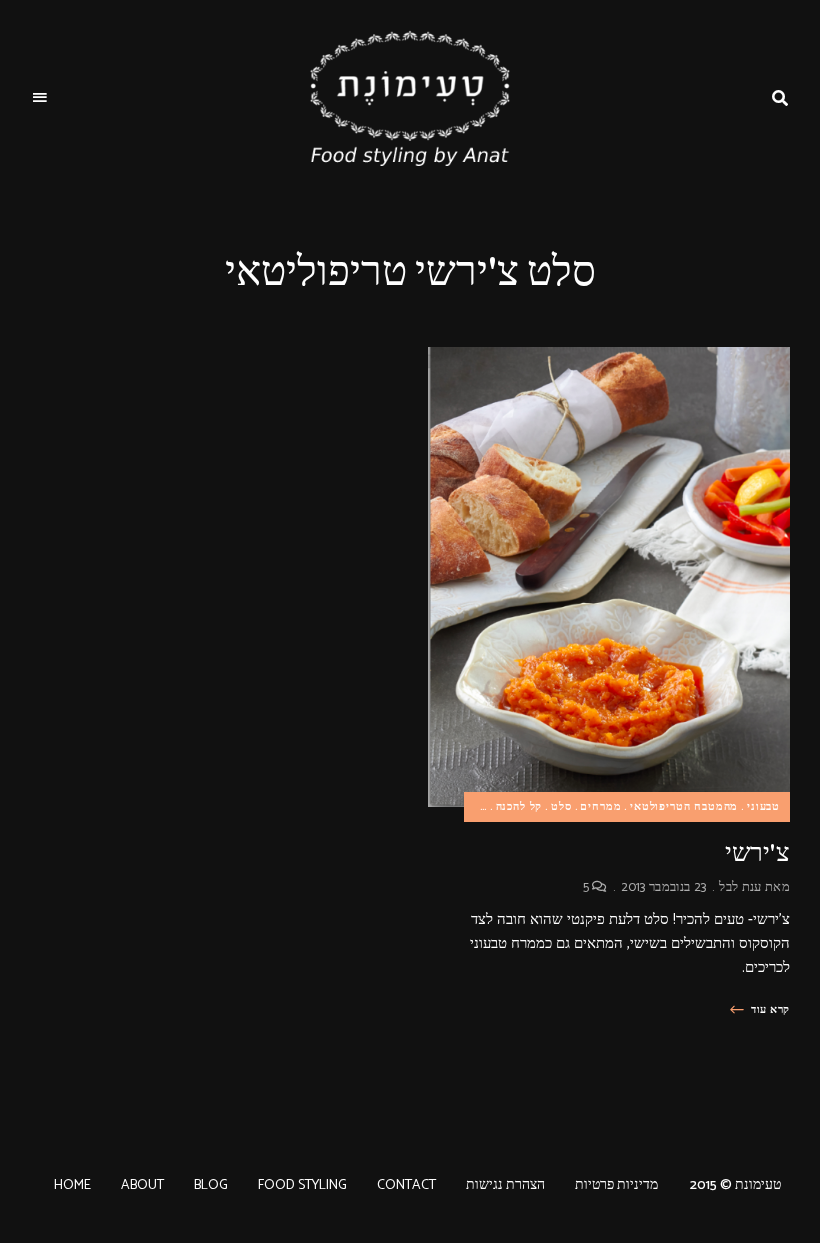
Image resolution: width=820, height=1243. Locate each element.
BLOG (211, 1185)
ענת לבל (740, 887)
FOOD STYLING (302, 1185)
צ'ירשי (757, 852)
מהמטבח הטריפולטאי (684, 807)
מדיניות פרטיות (616, 1185)
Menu (40, 98)
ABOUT (142, 1185)
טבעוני (763, 807)
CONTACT (406, 1185)
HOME (72, 1185)
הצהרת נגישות (505, 1185)
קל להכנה (519, 807)
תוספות (468, 807)
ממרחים (600, 807)
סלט (561, 807)
